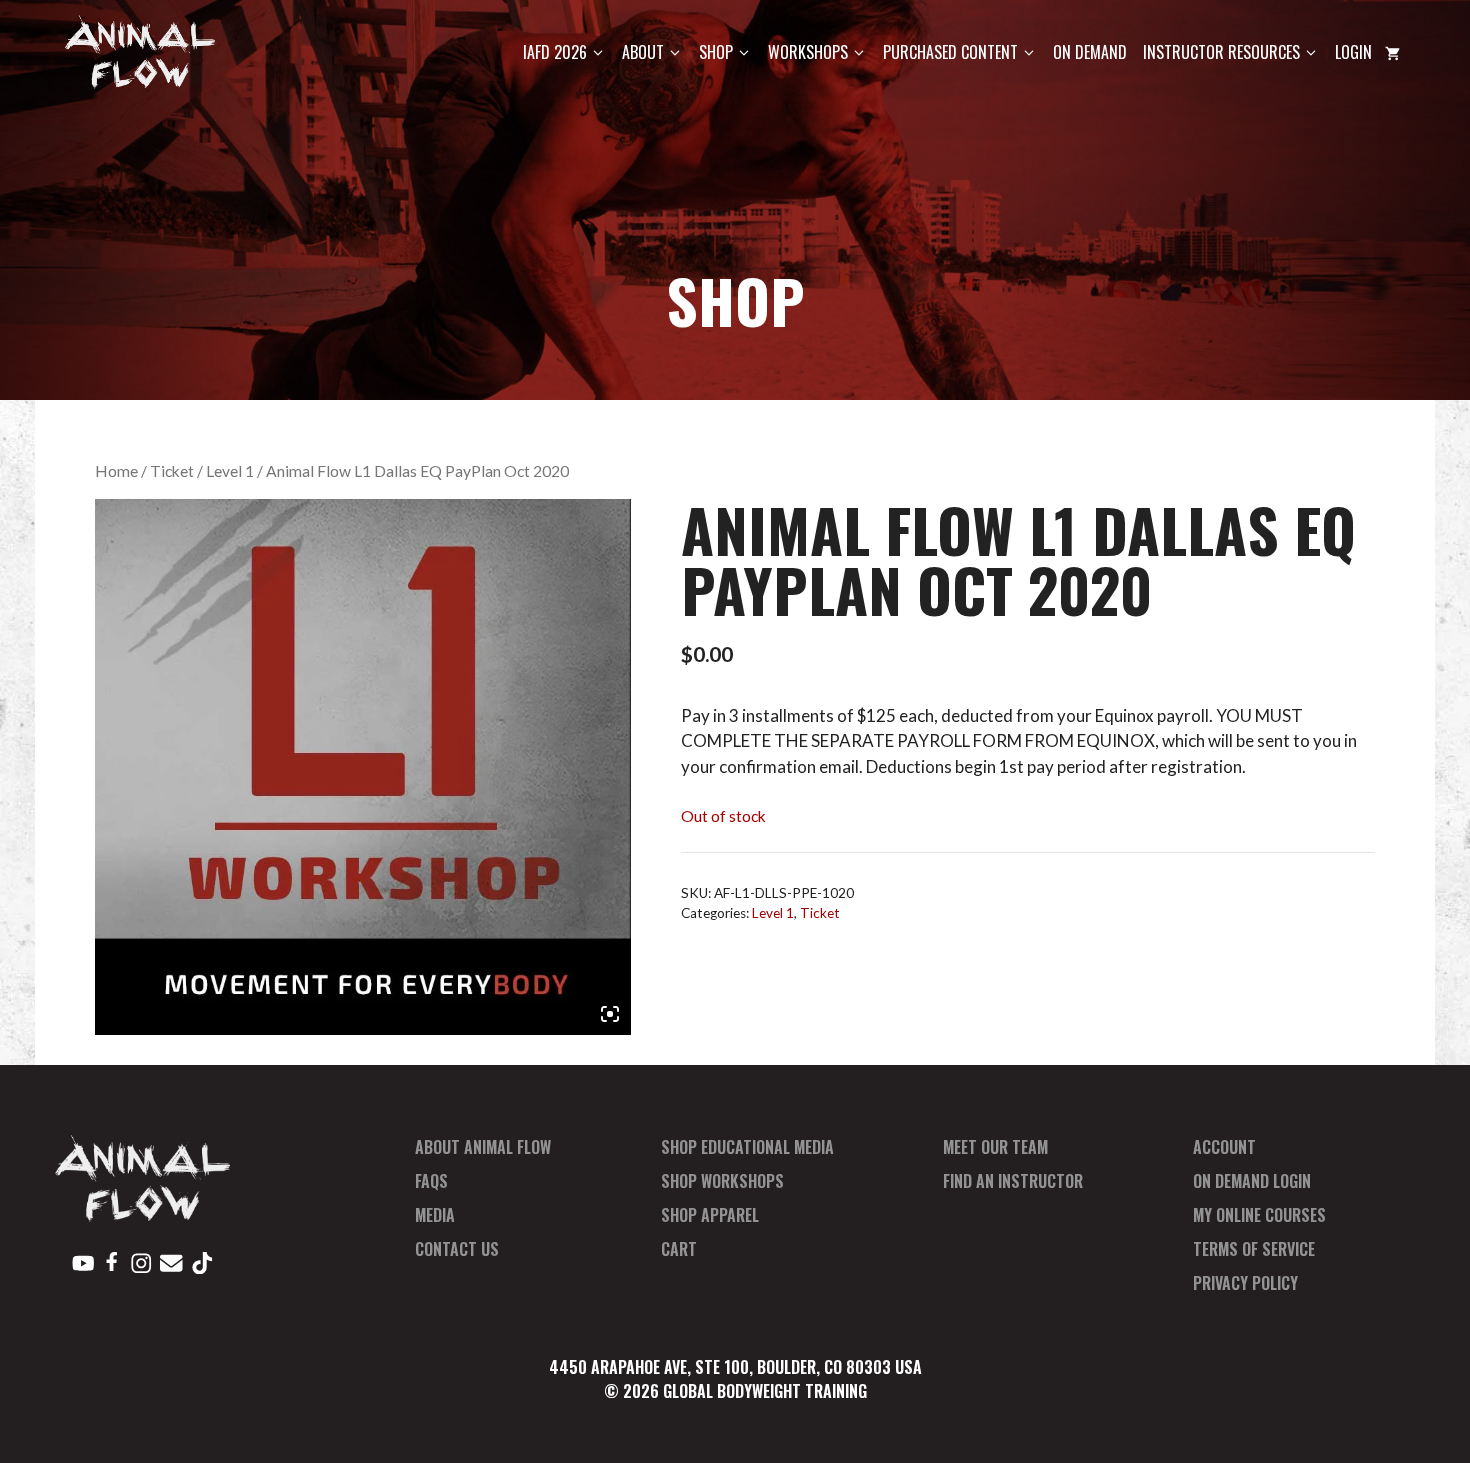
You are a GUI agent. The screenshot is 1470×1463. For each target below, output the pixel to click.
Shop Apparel (710, 1215)
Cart (679, 1249)
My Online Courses (1259, 1215)
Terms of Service (1254, 1249)
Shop (716, 52)
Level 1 (230, 471)
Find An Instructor (1013, 1181)
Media (435, 1215)
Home (116, 471)
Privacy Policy (1245, 1283)
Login (1353, 52)
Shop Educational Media (747, 1147)
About (643, 52)
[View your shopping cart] (1392, 52)
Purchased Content (950, 52)
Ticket (172, 471)
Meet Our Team (995, 1147)
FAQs (431, 1181)
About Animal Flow (483, 1147)
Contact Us (457, 1249)
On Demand (1090, 52)
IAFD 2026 (555, 52)
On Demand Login (1252, 1181)
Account (1224, 1147)
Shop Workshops (722, 1181)
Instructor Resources (1221, 52)
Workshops (808, 52)
